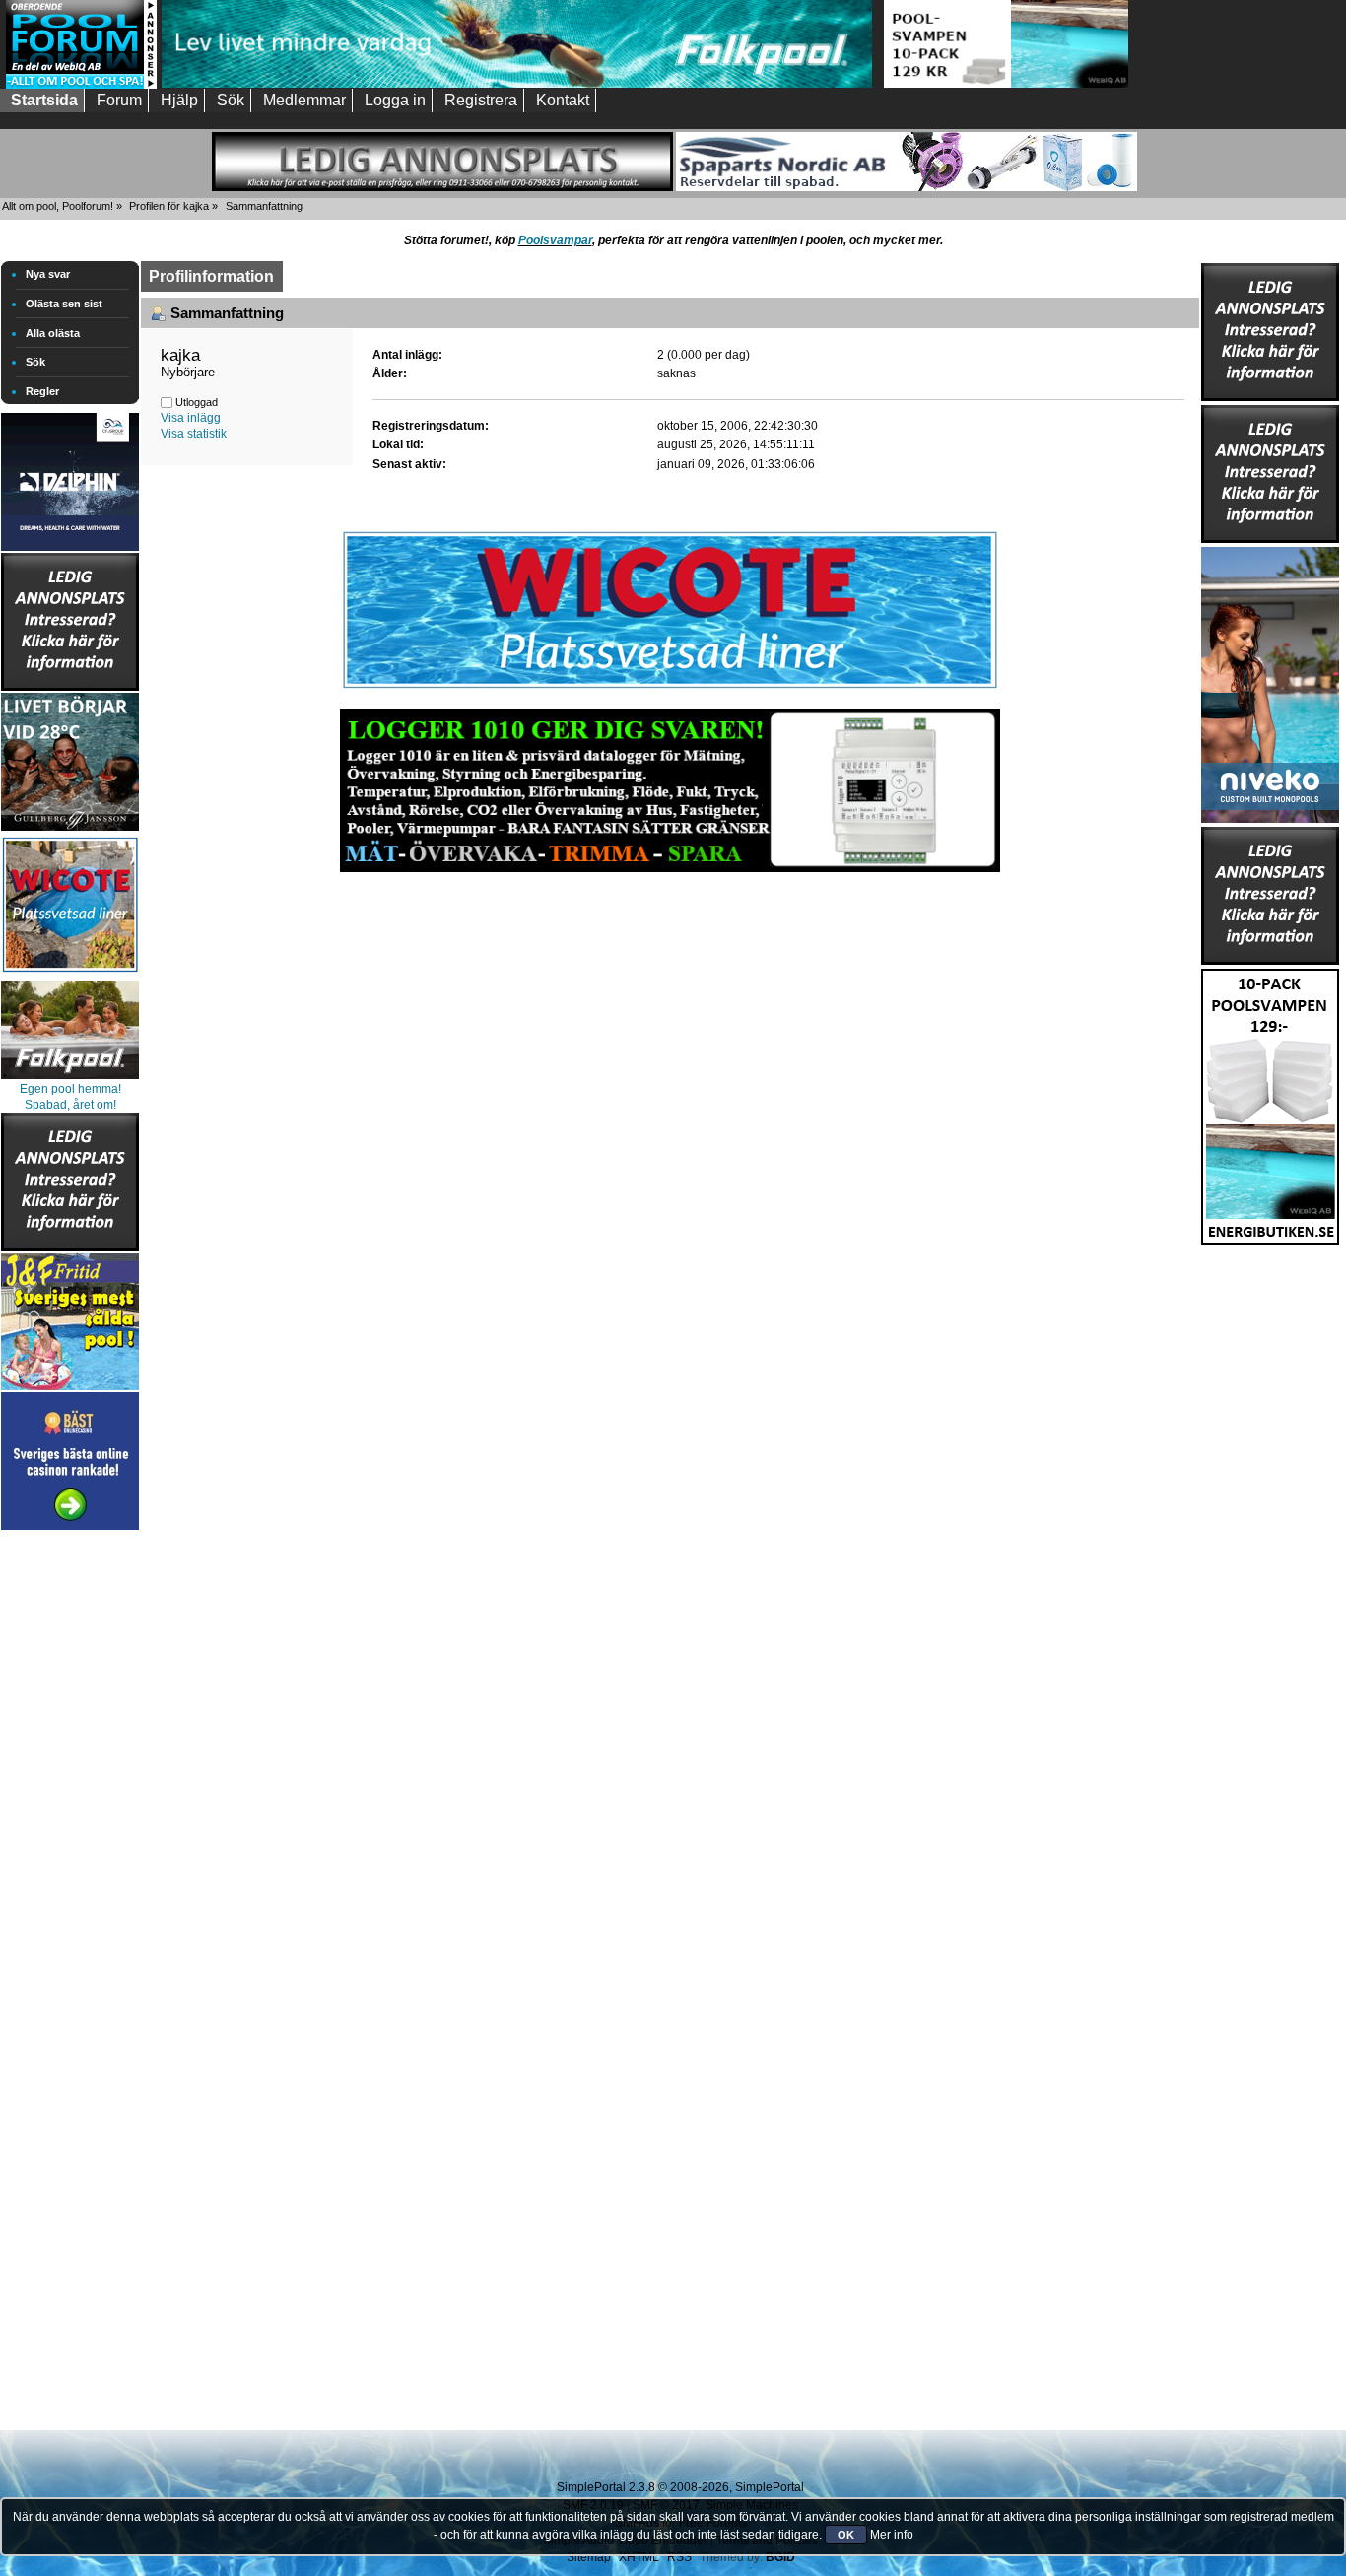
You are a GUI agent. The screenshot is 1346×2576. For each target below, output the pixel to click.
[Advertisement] (70, 1831)
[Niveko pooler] (1270, 681)
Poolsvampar (555, 240)
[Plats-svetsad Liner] (70, 975)
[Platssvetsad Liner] (670, 689)
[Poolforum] (81, 85)
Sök (35, 362)
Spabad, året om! (70, 1105)
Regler (42, 391)
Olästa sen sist (64, 304)
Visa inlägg (191, 418)
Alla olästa (53, 333)
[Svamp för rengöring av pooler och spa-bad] (1270, 1103)
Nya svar (48, 274)
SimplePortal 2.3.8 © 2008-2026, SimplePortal (680, 2487)
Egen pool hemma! (70, 1089)
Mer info (892, 2535)
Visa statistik (194, 434)
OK (846, 2535)
